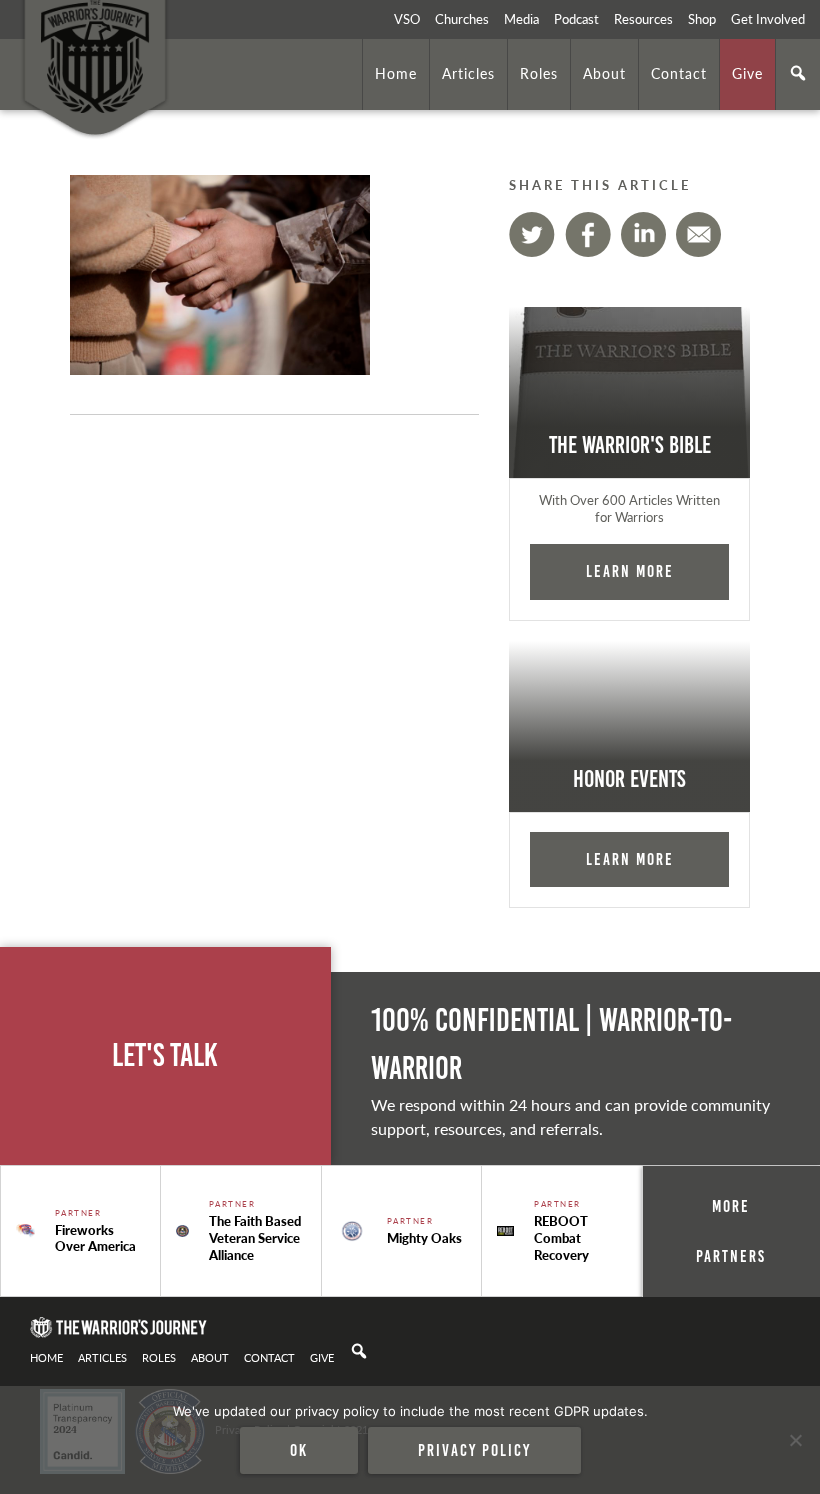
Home (396, 73)
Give (747, 73)
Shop (702, 19)
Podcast (576, 19)
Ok (299, 1450)
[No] (795, 1440)
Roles (539, 73)
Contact (679, 73)
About (604, 73)
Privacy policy (474, 1450)
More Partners (731, 1231)
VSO (407, 19)
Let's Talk (165, 1055)
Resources (643, 19)
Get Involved (768, 19)
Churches (462, 19)
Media (521, 19)
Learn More (630, 571)
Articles (468, 73)
